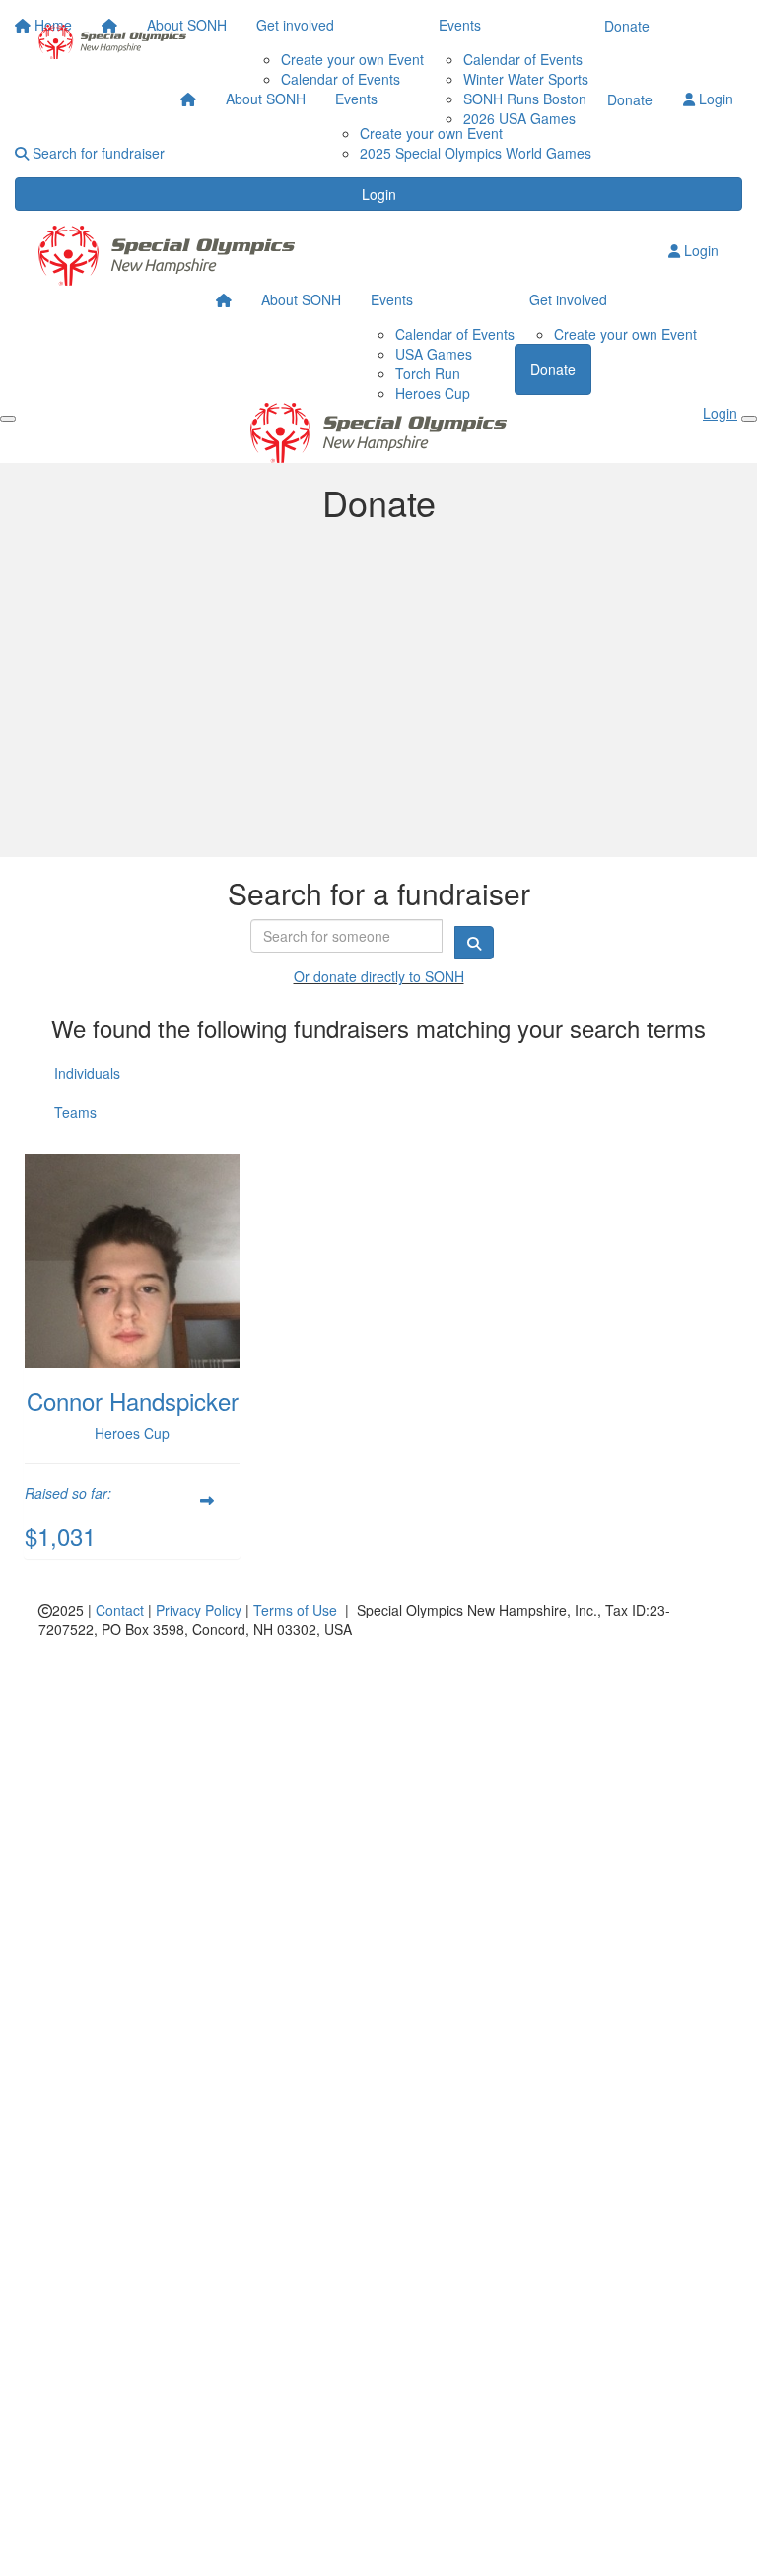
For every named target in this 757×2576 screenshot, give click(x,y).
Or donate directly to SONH (379, 976)
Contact (120, 1610)
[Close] (749, 419)
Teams (75, 1112)
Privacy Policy (199, 1610)
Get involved (568, 299)
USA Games (434, 354)
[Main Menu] (8, 419)
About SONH (266, 99)
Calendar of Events (455, 334)
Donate (630, 99)
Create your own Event (431, 133)
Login (379, 194)
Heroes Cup (433, 393)
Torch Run (428, 373)
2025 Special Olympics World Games (476, 153)
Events (356, 99)
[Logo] (112, 42)
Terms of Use (295, 1610)
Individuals (87, 1073)
